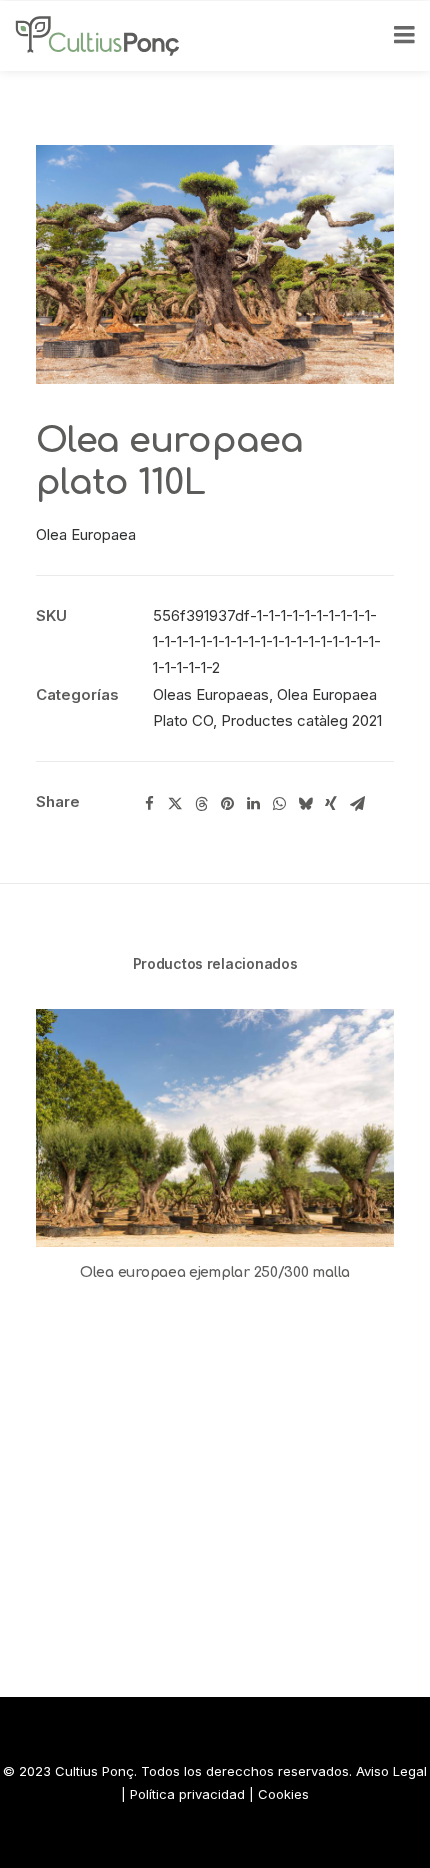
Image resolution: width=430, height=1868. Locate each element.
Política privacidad (187, 1794)
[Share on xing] (331, 804)
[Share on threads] (201, 804)
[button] (215, 1128)
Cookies (283, 1794)
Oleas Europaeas (211, 694)
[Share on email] (357, 804)
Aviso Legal (391, 1771)
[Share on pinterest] (227, 804)
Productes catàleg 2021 (301, 720)
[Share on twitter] (175, 804)
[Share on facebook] (149, 804)
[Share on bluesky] (305, 804)
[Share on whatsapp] (279, 804)
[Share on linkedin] (253, 804)
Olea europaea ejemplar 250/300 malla (215, 1272)
